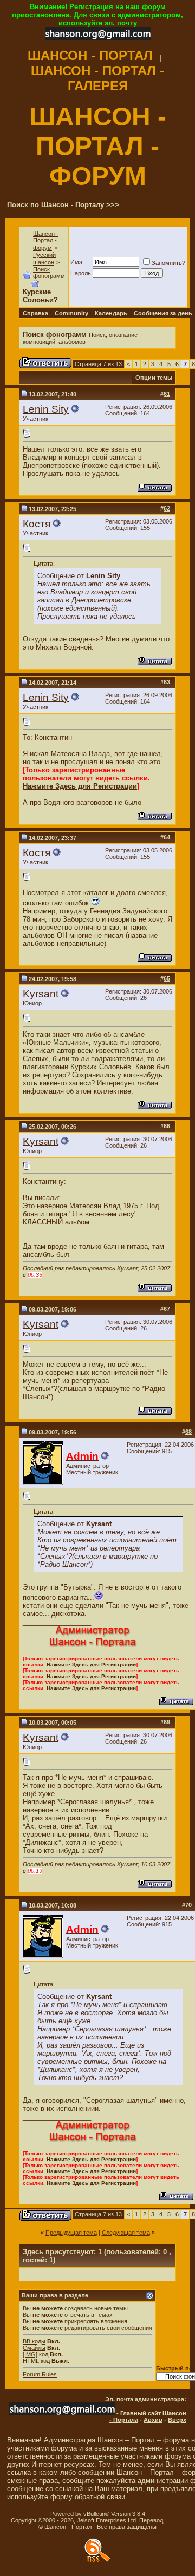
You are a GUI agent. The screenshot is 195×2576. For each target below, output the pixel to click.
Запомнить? (168, 263)
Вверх (177, 2420)
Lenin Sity (46, 409)
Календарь (111, 313)
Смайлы (34, 2348)
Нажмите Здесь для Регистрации (80, 786)
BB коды (34, 2341)
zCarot (175, 2520)
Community (71, 313)
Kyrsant (41, 994)
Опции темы (154, 378)
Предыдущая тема (71, 2233)
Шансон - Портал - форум (46, 241)
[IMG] (30, 2354)
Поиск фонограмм (49, 273)
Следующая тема (126, 2233)
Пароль (81, 273)
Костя (37, 524)
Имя (76, 262)
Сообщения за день (163, 313)
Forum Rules (40, 2374)
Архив (153, 2420)
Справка (35, 313)
